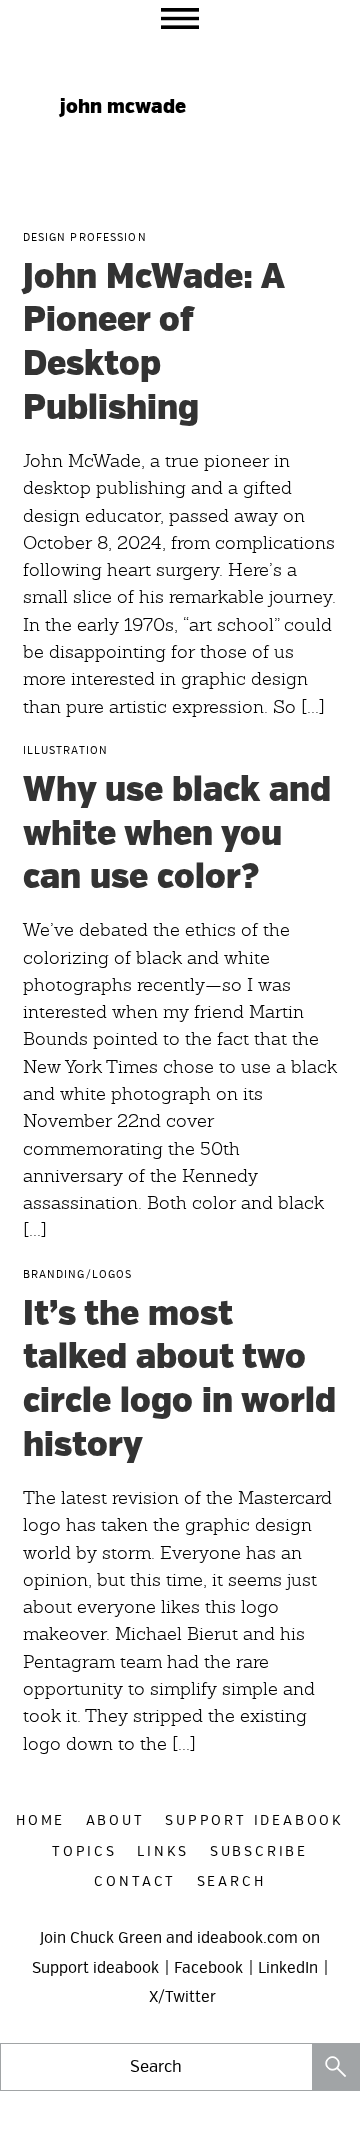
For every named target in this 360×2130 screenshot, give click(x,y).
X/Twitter (182, 1997)
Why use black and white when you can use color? (177, 834)
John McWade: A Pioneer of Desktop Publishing (153, 343)
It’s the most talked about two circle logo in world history (179, 1380)
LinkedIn (288, 1968)
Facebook (208, 1968)
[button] (180, 18)
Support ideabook (95, 1968)
